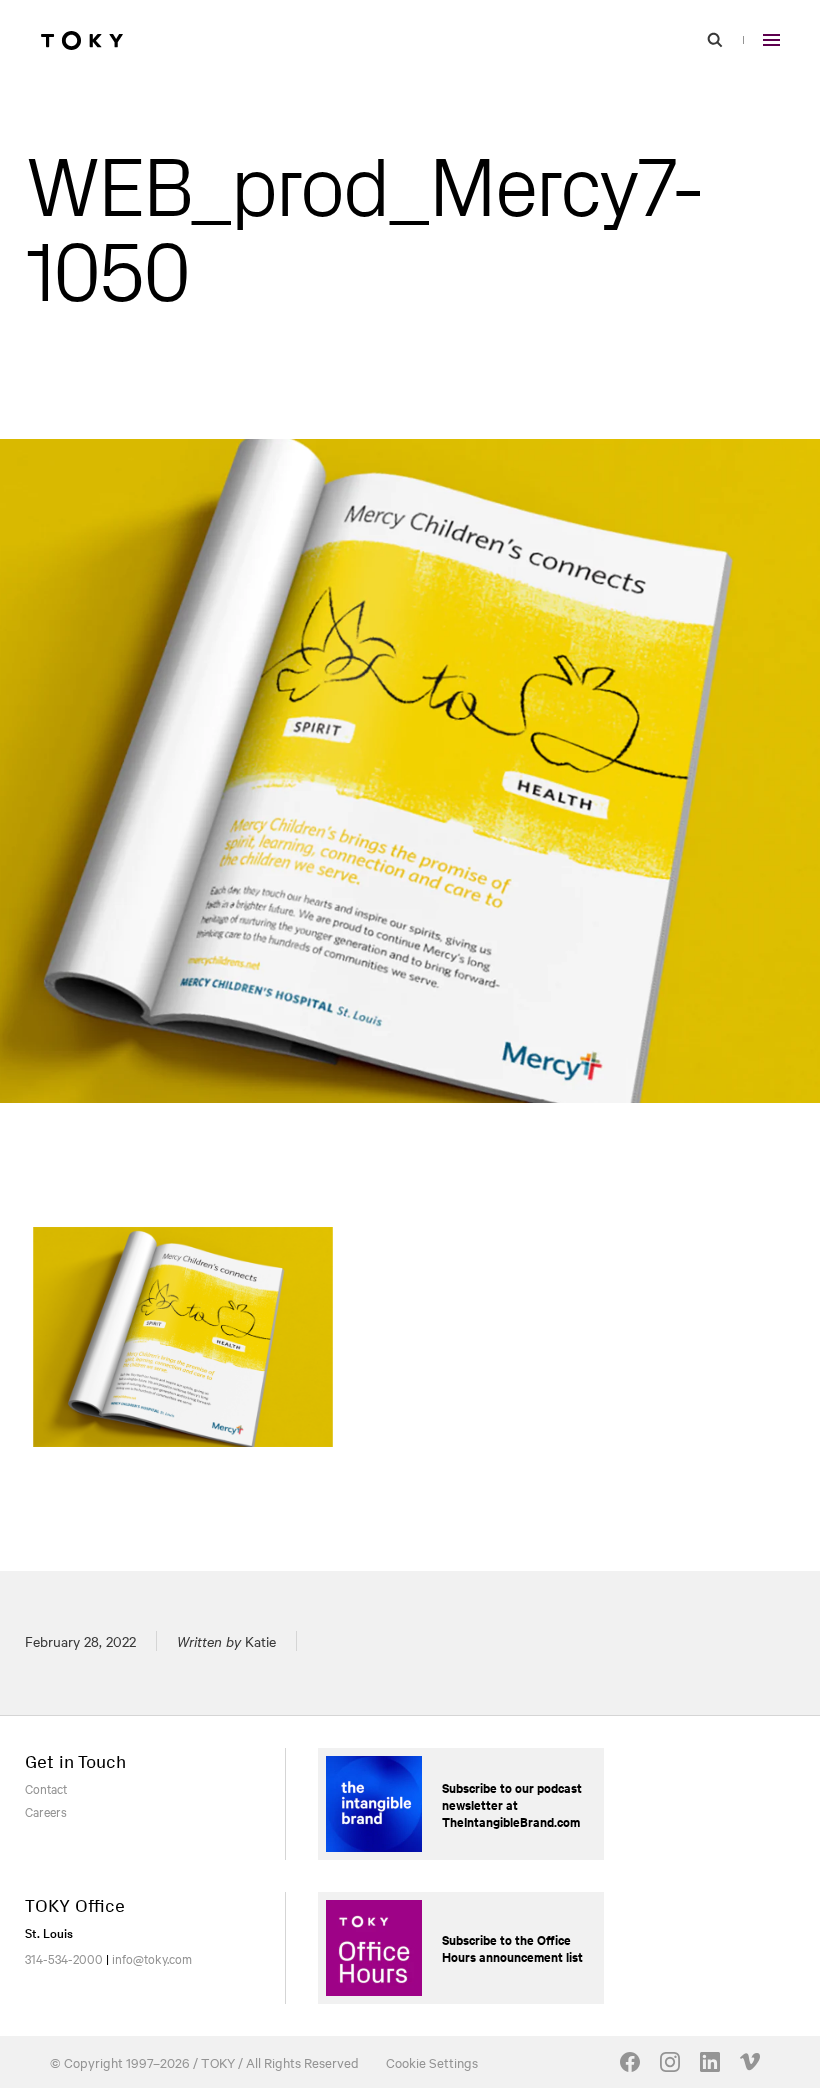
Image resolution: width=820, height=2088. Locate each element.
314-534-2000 (64, 1958)
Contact (46, 1788)
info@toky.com (152, 1958)
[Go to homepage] (82, 40)
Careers (46, 1811)
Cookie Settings (432, 2062)
